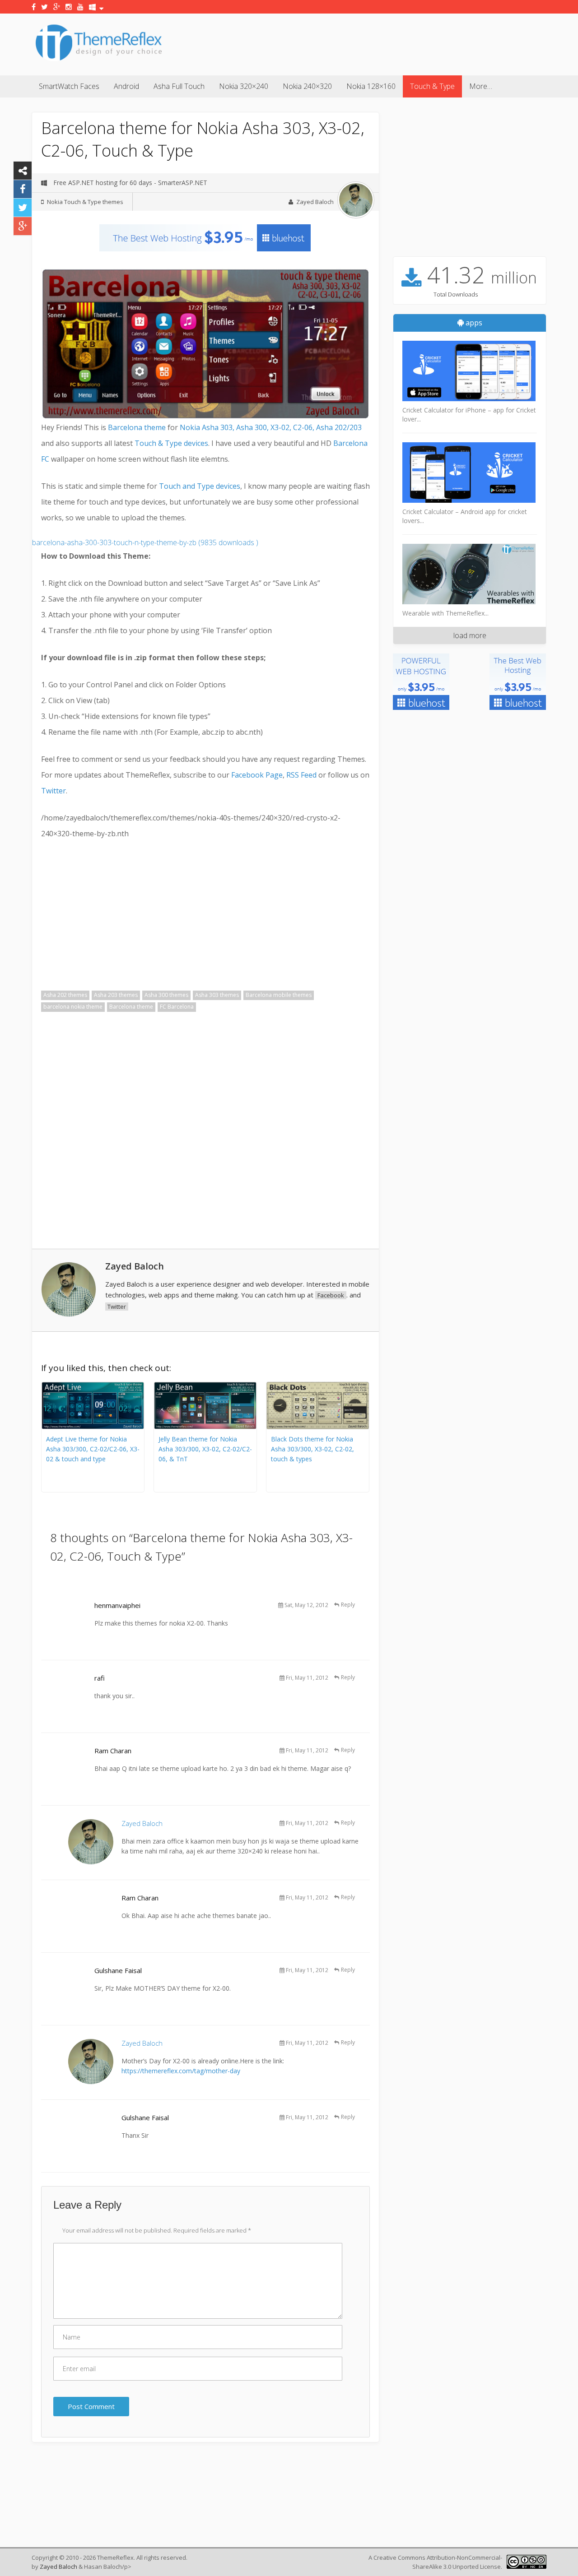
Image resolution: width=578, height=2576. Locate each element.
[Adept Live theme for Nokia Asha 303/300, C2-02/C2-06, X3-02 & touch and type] (93, 1427)
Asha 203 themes (116, 995)
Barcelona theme (137, 427)
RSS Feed (301, 775)
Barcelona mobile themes (279, 995)
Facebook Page (257, 775)
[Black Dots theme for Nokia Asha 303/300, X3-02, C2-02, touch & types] (318, 1427)
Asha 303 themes (217, 995)
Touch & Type (432, 86)
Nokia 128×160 (371, 86)
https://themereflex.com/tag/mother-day (181, 2071)
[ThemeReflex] (99, 60)
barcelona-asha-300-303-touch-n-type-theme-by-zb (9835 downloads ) (145, 542)
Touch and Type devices (200, 486)
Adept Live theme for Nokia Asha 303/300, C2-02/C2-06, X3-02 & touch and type (93, 1449)
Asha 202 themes (65, 995)
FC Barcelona (177, 1007)
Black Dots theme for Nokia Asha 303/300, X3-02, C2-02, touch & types (312, 1449)
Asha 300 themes (166, 995)
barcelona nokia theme (73, 1007)
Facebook (331, 1295)
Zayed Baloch (315, 202)
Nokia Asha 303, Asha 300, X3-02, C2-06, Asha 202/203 (271, 427)
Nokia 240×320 (307, 86)
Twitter (54, 791)
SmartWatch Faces (69, 86)
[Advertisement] (382, 43)
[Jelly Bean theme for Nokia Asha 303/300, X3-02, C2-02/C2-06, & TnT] (205, 1427)
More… (481, 86)
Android (126, 86)
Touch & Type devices (171, 443)
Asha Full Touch (179, 86)
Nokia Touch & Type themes (85, 202)
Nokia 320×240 (244, 86)
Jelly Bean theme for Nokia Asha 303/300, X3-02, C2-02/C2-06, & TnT (205, 1449)
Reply (348, 1605)
